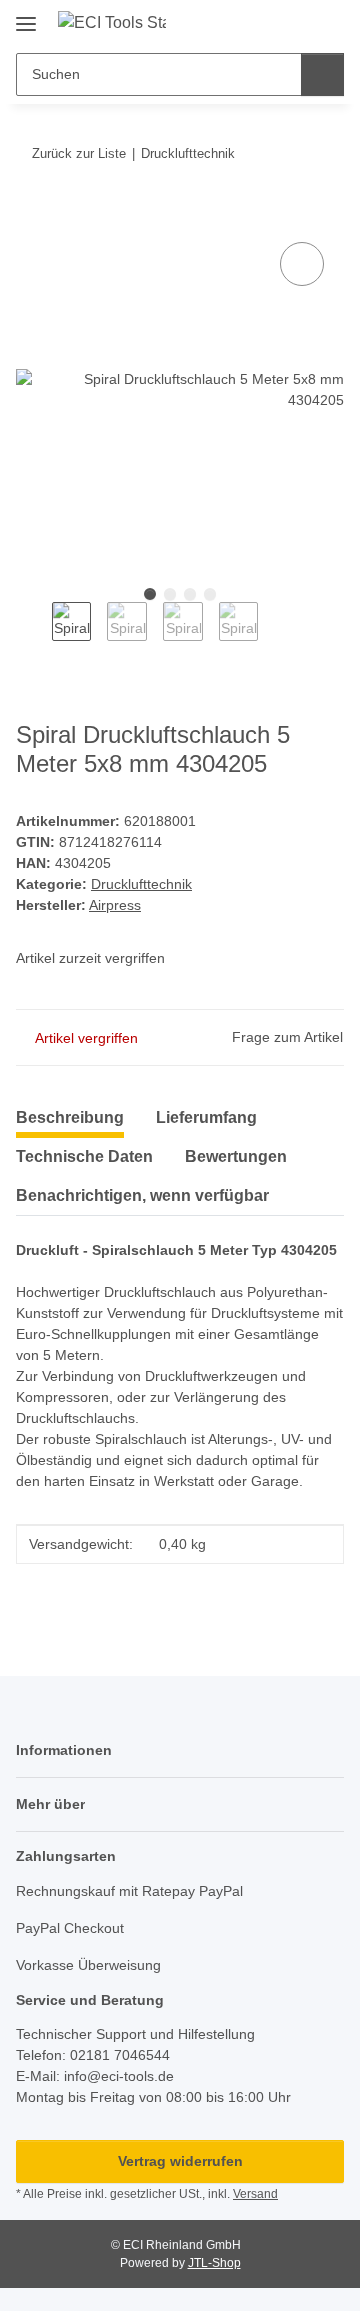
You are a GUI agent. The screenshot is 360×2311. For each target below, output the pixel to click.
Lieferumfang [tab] (206, 1117)
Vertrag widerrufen (180, 2161)
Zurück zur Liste (79, 153)
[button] (265, 22)
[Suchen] (322, 74)
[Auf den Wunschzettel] (302, 264)
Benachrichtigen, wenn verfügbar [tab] (142, 1195)
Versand (255, 2194)
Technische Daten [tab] (84, 1156)
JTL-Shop (214, 2263)
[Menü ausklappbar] (26, 16)
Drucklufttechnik (141, 884)
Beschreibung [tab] (70, 1117)
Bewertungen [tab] (236, 1156)
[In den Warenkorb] (32, 215)
